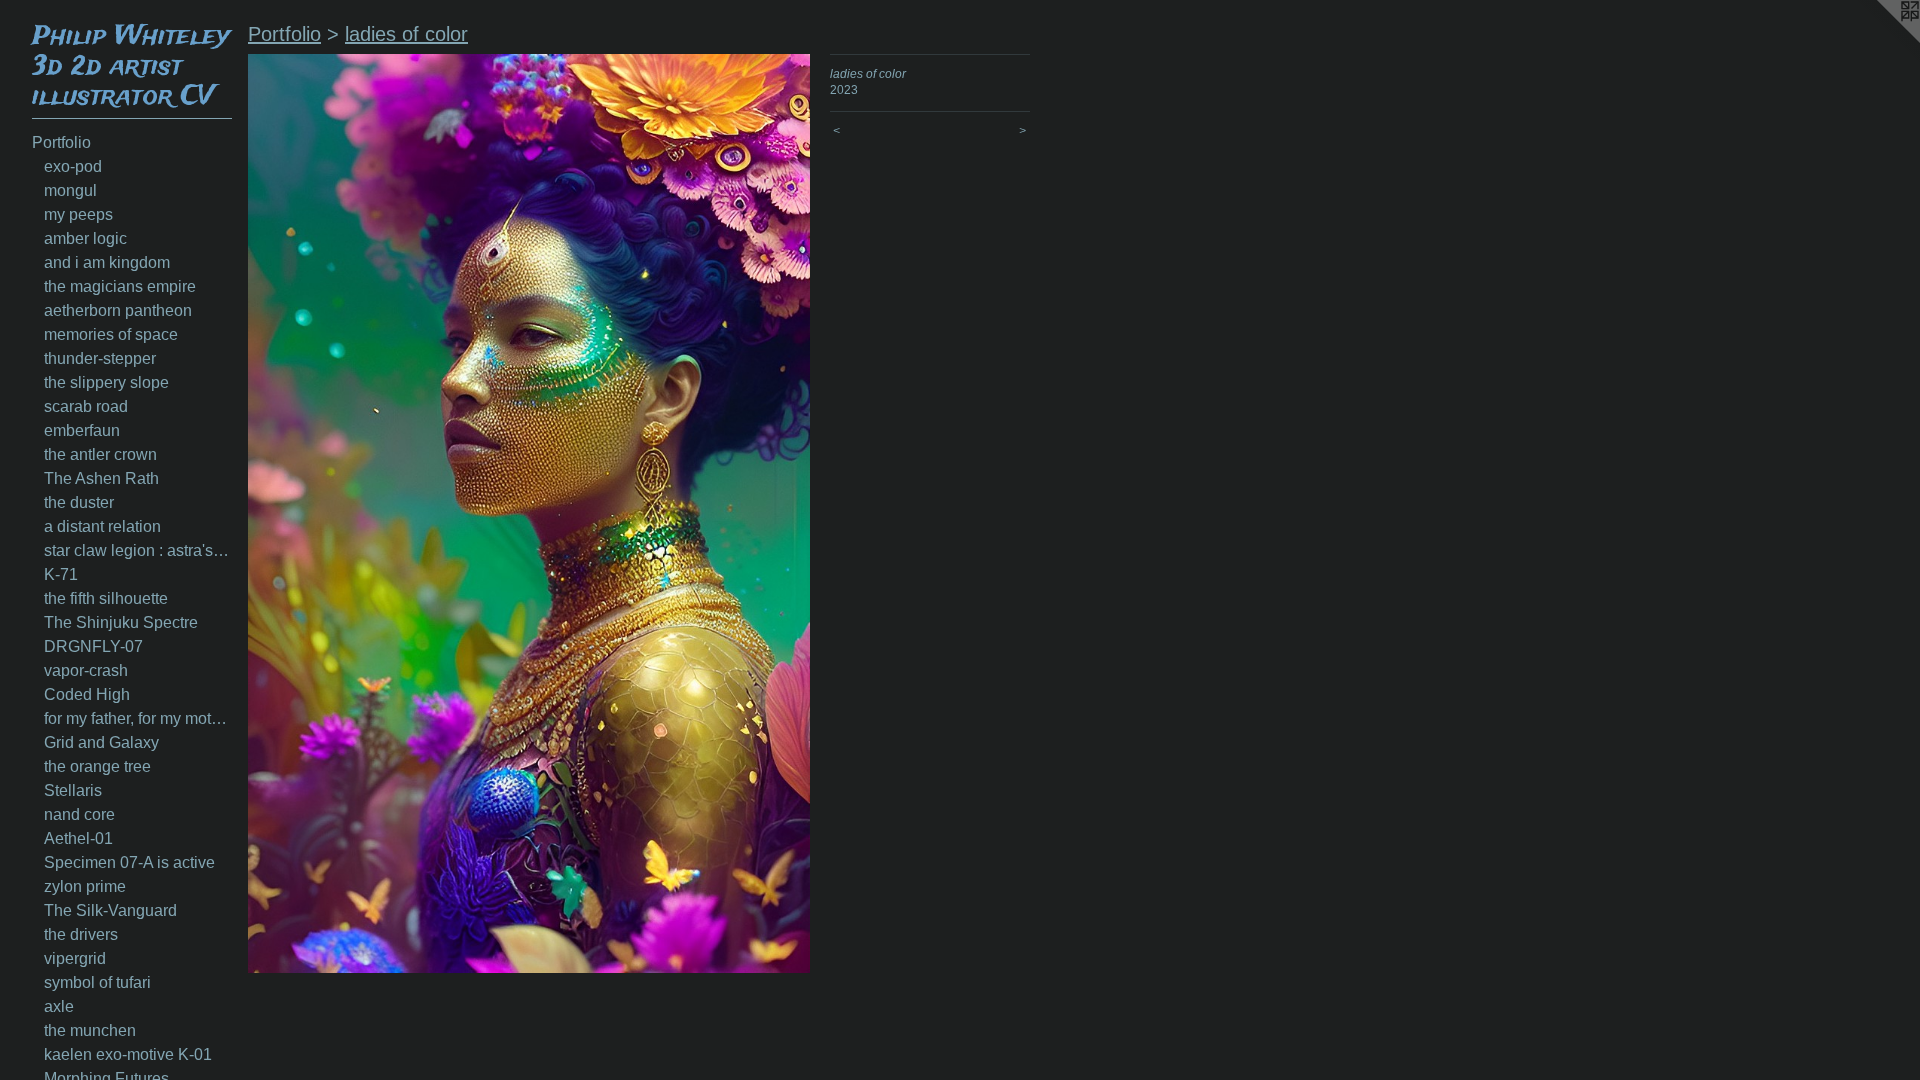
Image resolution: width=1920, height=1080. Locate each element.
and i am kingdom (107, 262)
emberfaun (82, 430)
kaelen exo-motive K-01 (128, 1054)
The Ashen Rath (101, 478)
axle (59, 1006)
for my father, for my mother (138, 718)
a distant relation (102, 526)
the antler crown (100, 454)
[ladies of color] (529, 513)
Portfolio (61, 142)
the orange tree (97, 766)
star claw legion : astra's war (138, 550)
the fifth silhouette (106, 598)
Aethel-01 (78, 838)
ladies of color (406, 34)
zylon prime (85, 886)
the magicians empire (120, 286)
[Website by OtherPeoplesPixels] (1880, 40)
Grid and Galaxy (101, 742)
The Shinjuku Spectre (121, 622)
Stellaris (73, 790)
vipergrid (75, 958)
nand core (79, 814)
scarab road (86, 406)
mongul (70, 190)
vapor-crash (86, 670)
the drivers (81, 934)
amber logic (85, 238)
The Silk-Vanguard (110, 910)
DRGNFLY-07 (93, 646)
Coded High (87, 694)
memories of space (111, 334)
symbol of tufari (97, 982)
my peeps (78, 214)
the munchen (90, 1030)
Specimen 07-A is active (129, 862)
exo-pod (73, 166)
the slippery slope (106, 382)
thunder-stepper (100, 358)
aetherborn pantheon (118, 310)
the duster (79, 502)
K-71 (61, 574)
